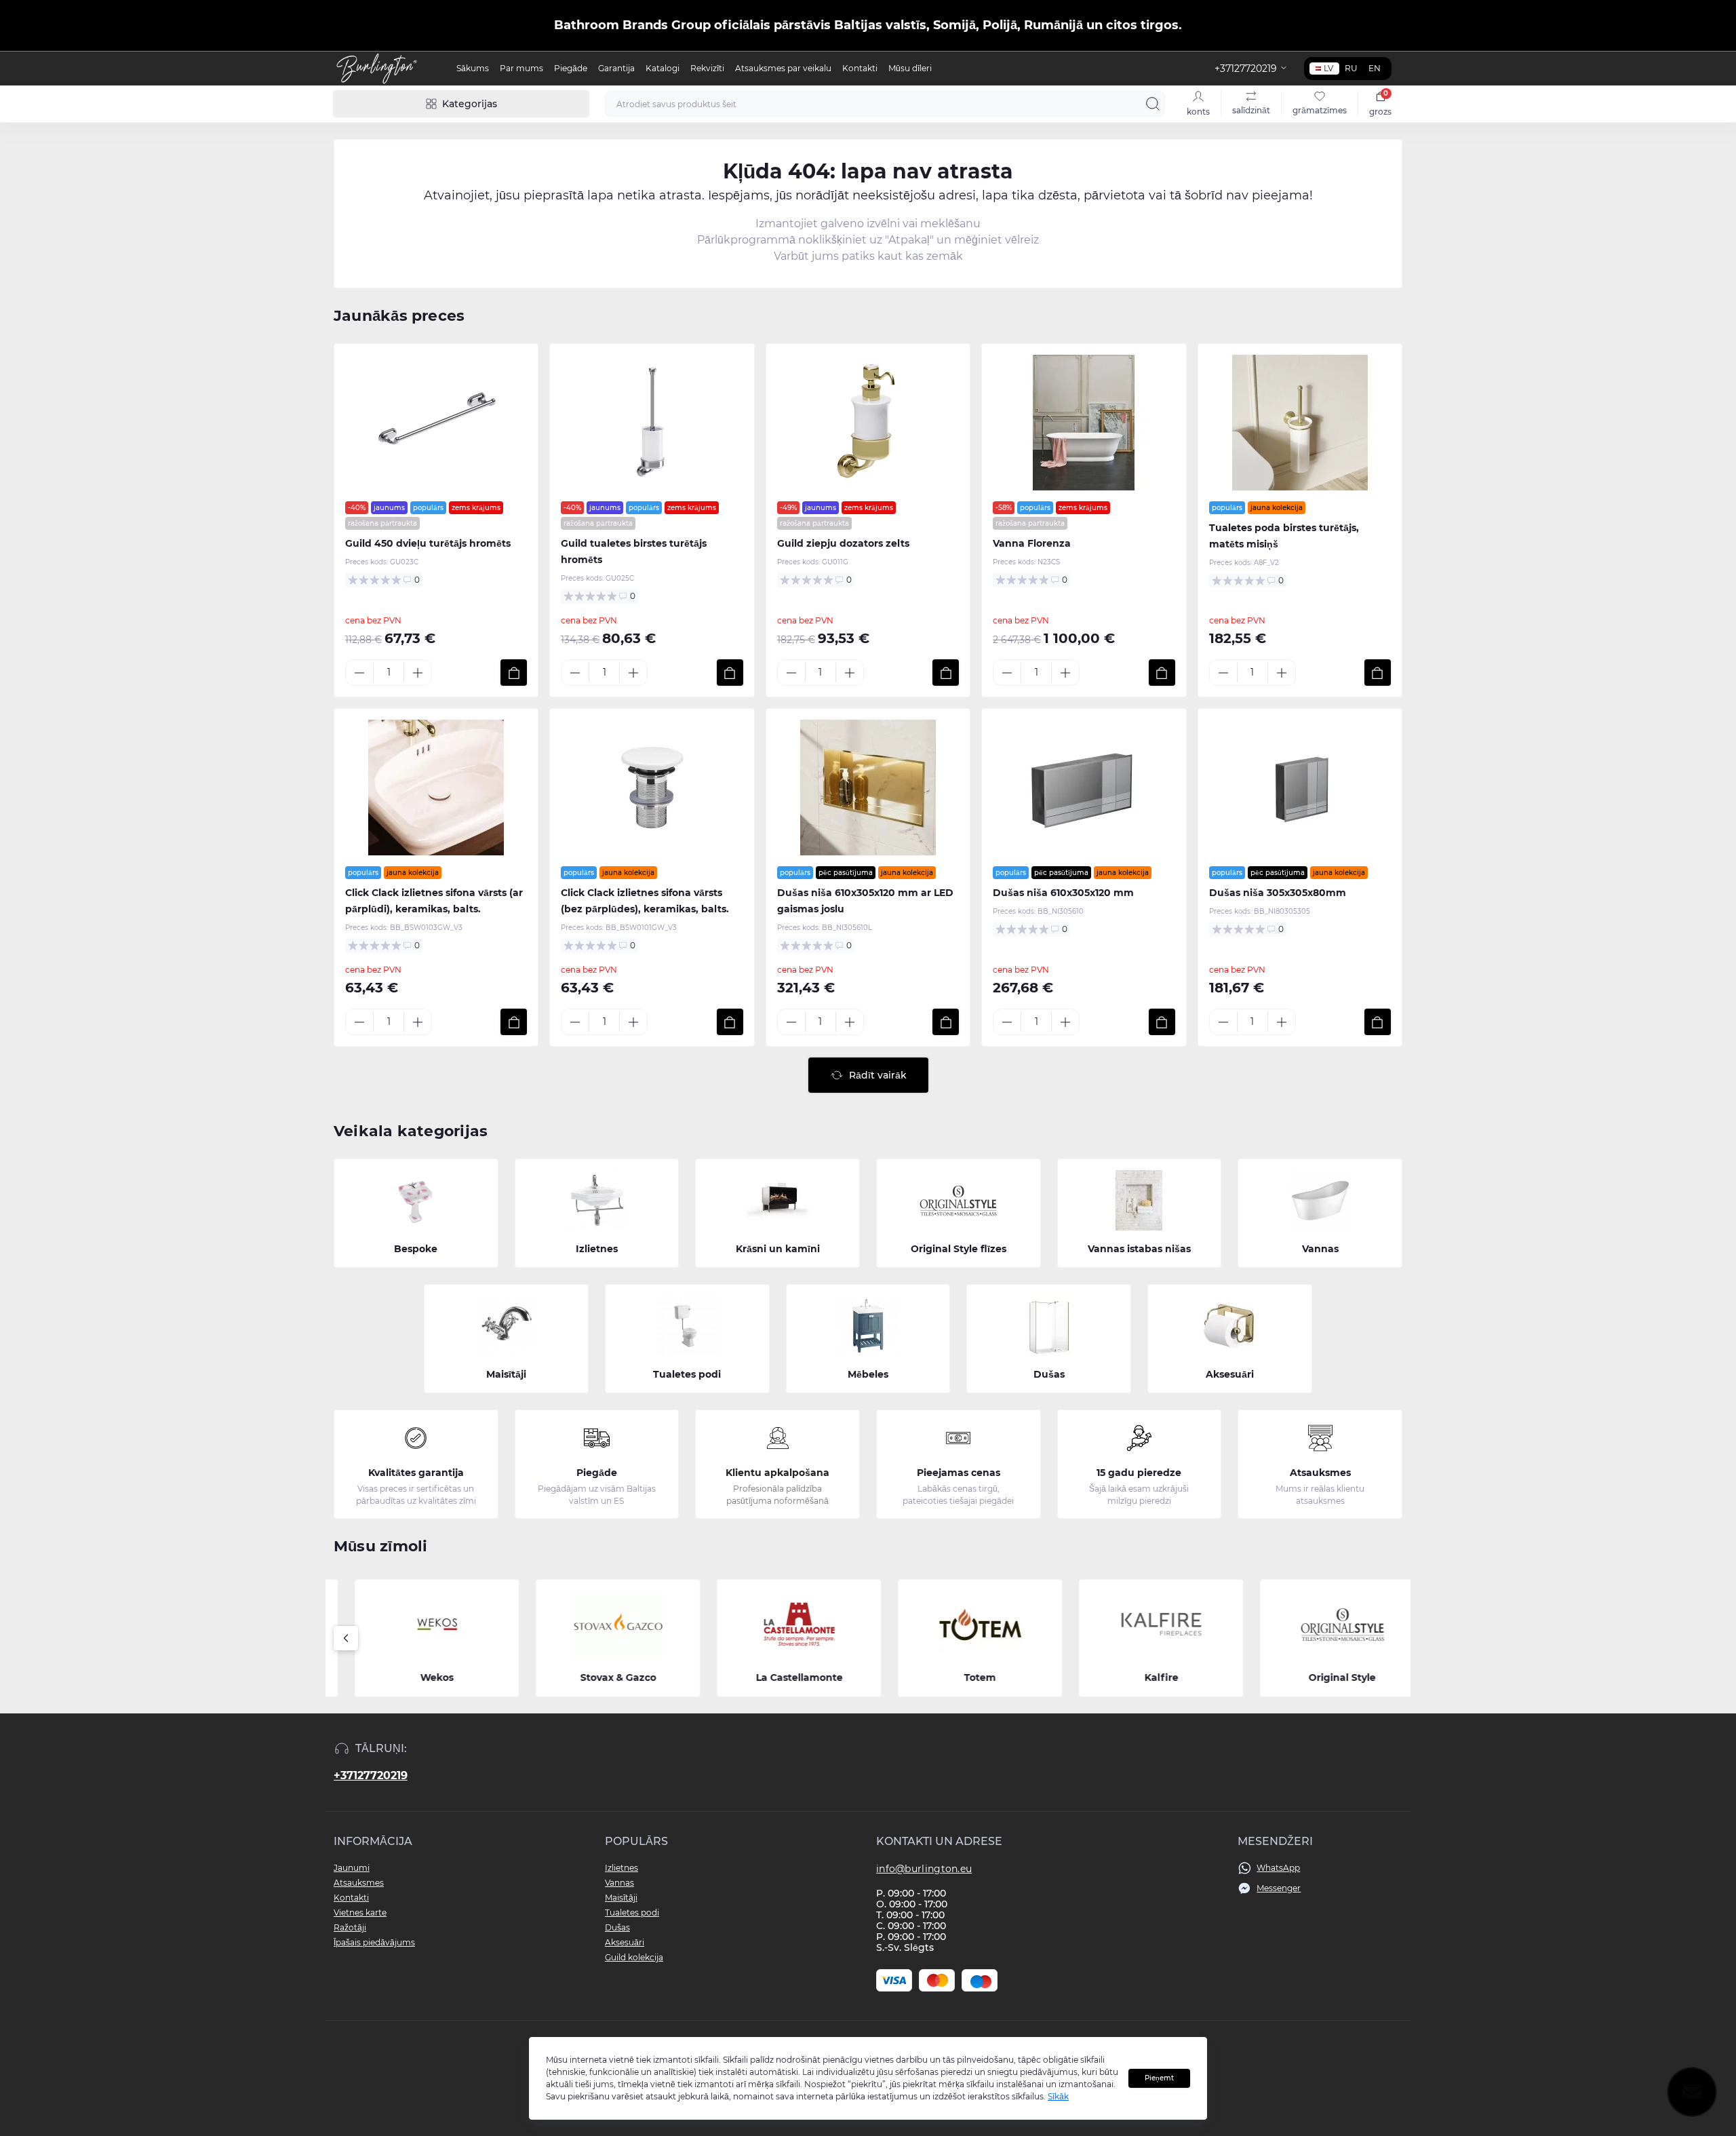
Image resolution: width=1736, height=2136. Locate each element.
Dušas (617, 1927)
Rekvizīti (707, 68)
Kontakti (860, 68)
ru (1351, 68)
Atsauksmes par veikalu (783, 68)
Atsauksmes (359, 1883)
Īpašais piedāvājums (374, 1942)
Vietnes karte (360, 1912)
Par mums (521, 68)
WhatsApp (1278, 1868)
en (1375, 68)
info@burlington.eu (924, 1869)
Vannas (619, 1883)
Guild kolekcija (634, 1957)
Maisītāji (621, 1898)
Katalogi (663, 68)
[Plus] (418, 673)
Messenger (1279, 1888)
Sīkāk (1058, 2096)
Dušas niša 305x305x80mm (1278, 893)
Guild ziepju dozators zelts (843, 543)
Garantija (616, 68)
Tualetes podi (632, 1912)
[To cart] (514, 673)
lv (1328, 68)
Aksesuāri (625, 1942)
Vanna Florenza (1032, 543)
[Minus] (359, 673)
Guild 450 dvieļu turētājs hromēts (428, 543)
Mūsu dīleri (910, 68)
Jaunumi (352, 1868)
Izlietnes (622, 1868)
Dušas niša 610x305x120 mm (1063, 893)
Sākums (473, 68)
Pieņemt (1159, 2078)
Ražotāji (350, 1927)
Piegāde (571, 68)
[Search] (1153, 104)
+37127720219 (371, 1775)
